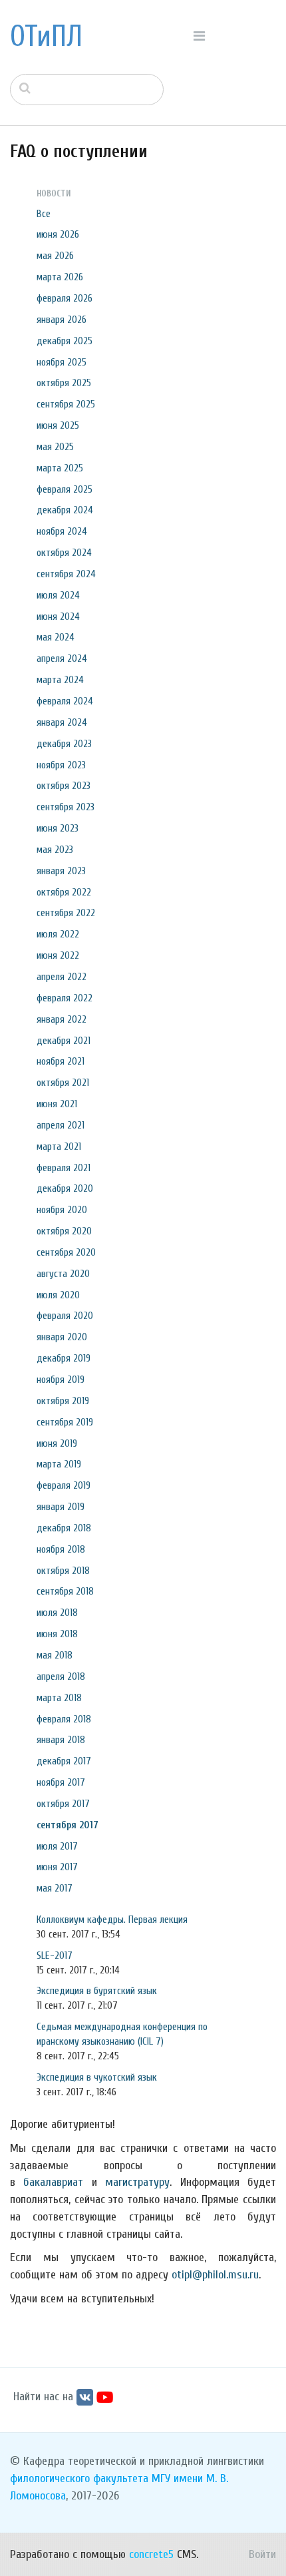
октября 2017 (63, 1804)
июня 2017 (57, 1867)
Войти (262, 2554)
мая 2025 (55, 447)
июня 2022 (58, 955)
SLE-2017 (55, 1955)
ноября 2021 (61, 1061)
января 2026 (62, 320)
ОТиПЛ (46, 37)
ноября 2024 (62, 531)
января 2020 (62, 1337)
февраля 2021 (64, 1168)
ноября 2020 (62, 1210)
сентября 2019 (65, 1422)
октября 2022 (64, 892)
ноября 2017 (61, 1782)
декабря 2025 (65, 341)
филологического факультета (79, 2478)
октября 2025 (64, 383)
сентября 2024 (66, 574)
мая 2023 (55, 850)
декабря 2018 (64, 1528)
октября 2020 (64, 1231)
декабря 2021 (64, 1041)
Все (44, 214)
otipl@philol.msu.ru (215, 2275)
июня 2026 (58, 234)
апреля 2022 (62, 977)
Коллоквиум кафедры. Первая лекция (112, 1920)
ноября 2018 (61, 1549)
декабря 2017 (64, 1761)
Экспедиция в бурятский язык (97, 1991)
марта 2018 (59, 1698)
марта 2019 (59, 1464)
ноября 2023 (61, 765)
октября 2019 (63, 1401)
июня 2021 (57, 1104)
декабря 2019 (64, 1358)
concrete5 (151, 2554)
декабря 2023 (64, 744)
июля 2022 (58, 934)
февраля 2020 (65, 1316)
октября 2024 (64, 553)
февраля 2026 (65, 298)
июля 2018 (57, 1613)
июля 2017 (57, 1846)
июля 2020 (58, 1295)
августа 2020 (63, 1274)
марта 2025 (60, 468)
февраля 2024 (65, 701)
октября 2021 (63, 1083)
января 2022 (62, 1019)
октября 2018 (63, 1571)
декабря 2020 (65, 1188)
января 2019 (61, 1507)
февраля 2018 (64, 1719)
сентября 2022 (66, 913)
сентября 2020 (66, 1252)
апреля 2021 (61, 1125)
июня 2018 (57, 1634)
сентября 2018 (65, 1591)
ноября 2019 (61, 1380)
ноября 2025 (62, 362)
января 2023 (61, 871)
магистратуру (137, 2182)
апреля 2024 (62, 658)
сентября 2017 (68, 1825)
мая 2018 (55, 1655)
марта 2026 (60, 277)
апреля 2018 (61, 1676)
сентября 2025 (66, 404)
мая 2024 (56, 637)
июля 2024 (58, 595)
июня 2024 (58, 617)
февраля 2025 (65, 489)
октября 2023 (64, 786)
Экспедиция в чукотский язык (97, 2077)
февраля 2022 (65, 998)
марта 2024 (60, 680)
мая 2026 (55, 256)
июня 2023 (58, 828)
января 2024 (62, 722)
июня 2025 (58, 425)
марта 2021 (59, 1147)
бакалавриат (53, 2182)
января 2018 (61, 1740)
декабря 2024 (65, 510)
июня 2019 (57, 1443)
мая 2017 (55, 1888)
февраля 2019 (64, 1485)
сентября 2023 (66, 807)
